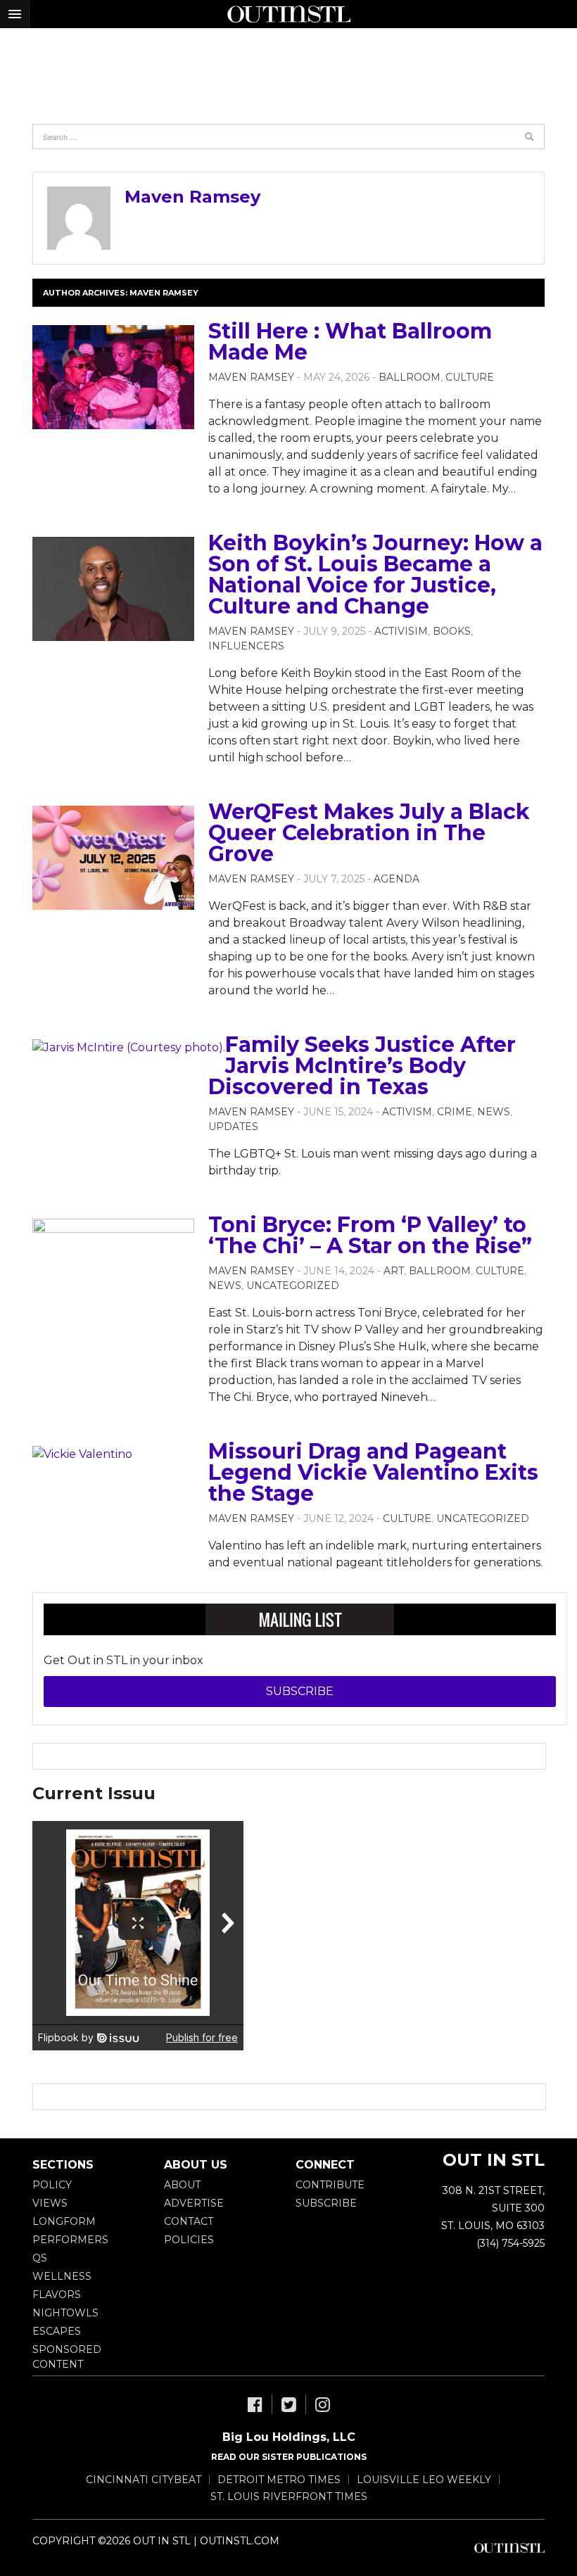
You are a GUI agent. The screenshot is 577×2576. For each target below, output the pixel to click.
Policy (52, 2185)
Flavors (57, 2295)
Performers (70, 2240)
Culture (470, 377)
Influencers (246, 646)
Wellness (62, 2276)
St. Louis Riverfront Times (289, 2496)
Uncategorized (293, 1286)
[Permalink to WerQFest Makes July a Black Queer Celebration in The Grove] (113, 858)
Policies (189, 2240)
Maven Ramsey (192, 197)
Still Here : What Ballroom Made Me (350, 342)
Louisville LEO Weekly (424, 2480)
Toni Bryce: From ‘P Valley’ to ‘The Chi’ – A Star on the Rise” (370, 1235)
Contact (189, 2221)
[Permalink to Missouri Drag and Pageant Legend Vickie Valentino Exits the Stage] (82, 1454)
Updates (233, 1127)
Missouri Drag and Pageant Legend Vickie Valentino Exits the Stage (373, 1472)
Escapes (57, 2331)
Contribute (330, 2185)
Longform (64, 2221)
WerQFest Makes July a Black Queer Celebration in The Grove (369, 833)
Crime (455, 1112)
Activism (407, 1112)
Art (394, 1271)
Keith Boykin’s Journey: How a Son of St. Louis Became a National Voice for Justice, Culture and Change (375, 575)
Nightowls (65, 2313)
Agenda (397, 879)
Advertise (194, 2203)
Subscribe (300, 1691)
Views (50, 2203)
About (182, 2185)
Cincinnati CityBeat (144, 2480)
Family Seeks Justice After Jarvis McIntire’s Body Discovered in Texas (362, 1066)
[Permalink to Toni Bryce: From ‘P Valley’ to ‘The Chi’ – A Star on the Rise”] (113, 1271)
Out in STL (509, 2548)
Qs (40, 2258)
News (494, 1112)
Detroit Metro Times (279, 2480)
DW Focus (288, 14)
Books (452, 631)
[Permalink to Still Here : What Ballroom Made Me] (113, 377)
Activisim (401, 631)
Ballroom (410, 377)
